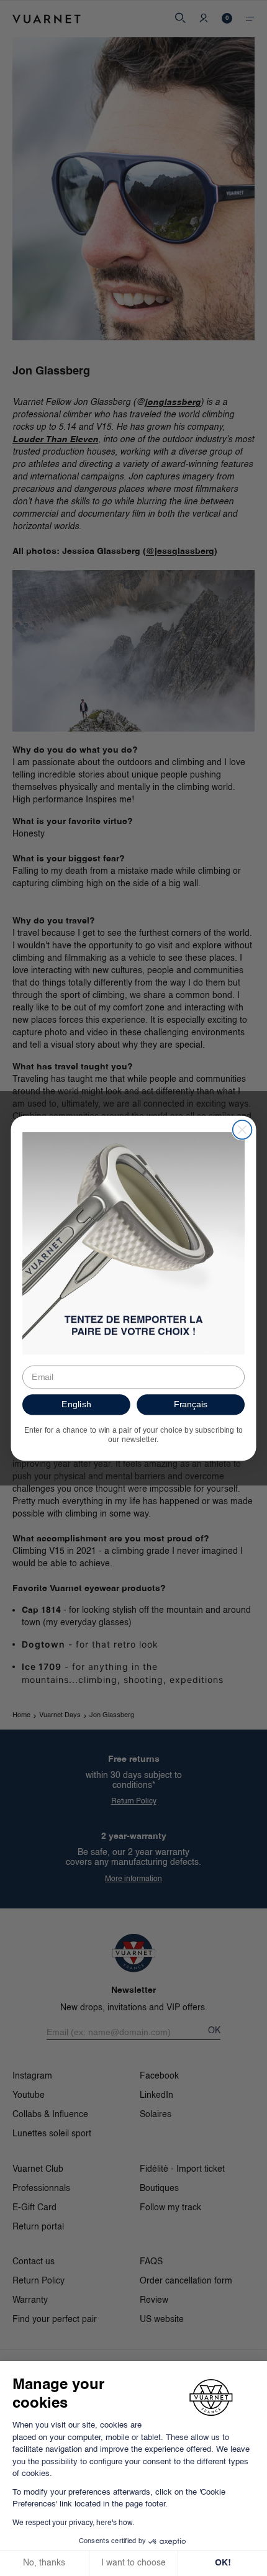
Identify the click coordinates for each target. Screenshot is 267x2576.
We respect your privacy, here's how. (73, 2523)
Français (191, 1404)
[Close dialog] (242, 1129)
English (76, 1404)
